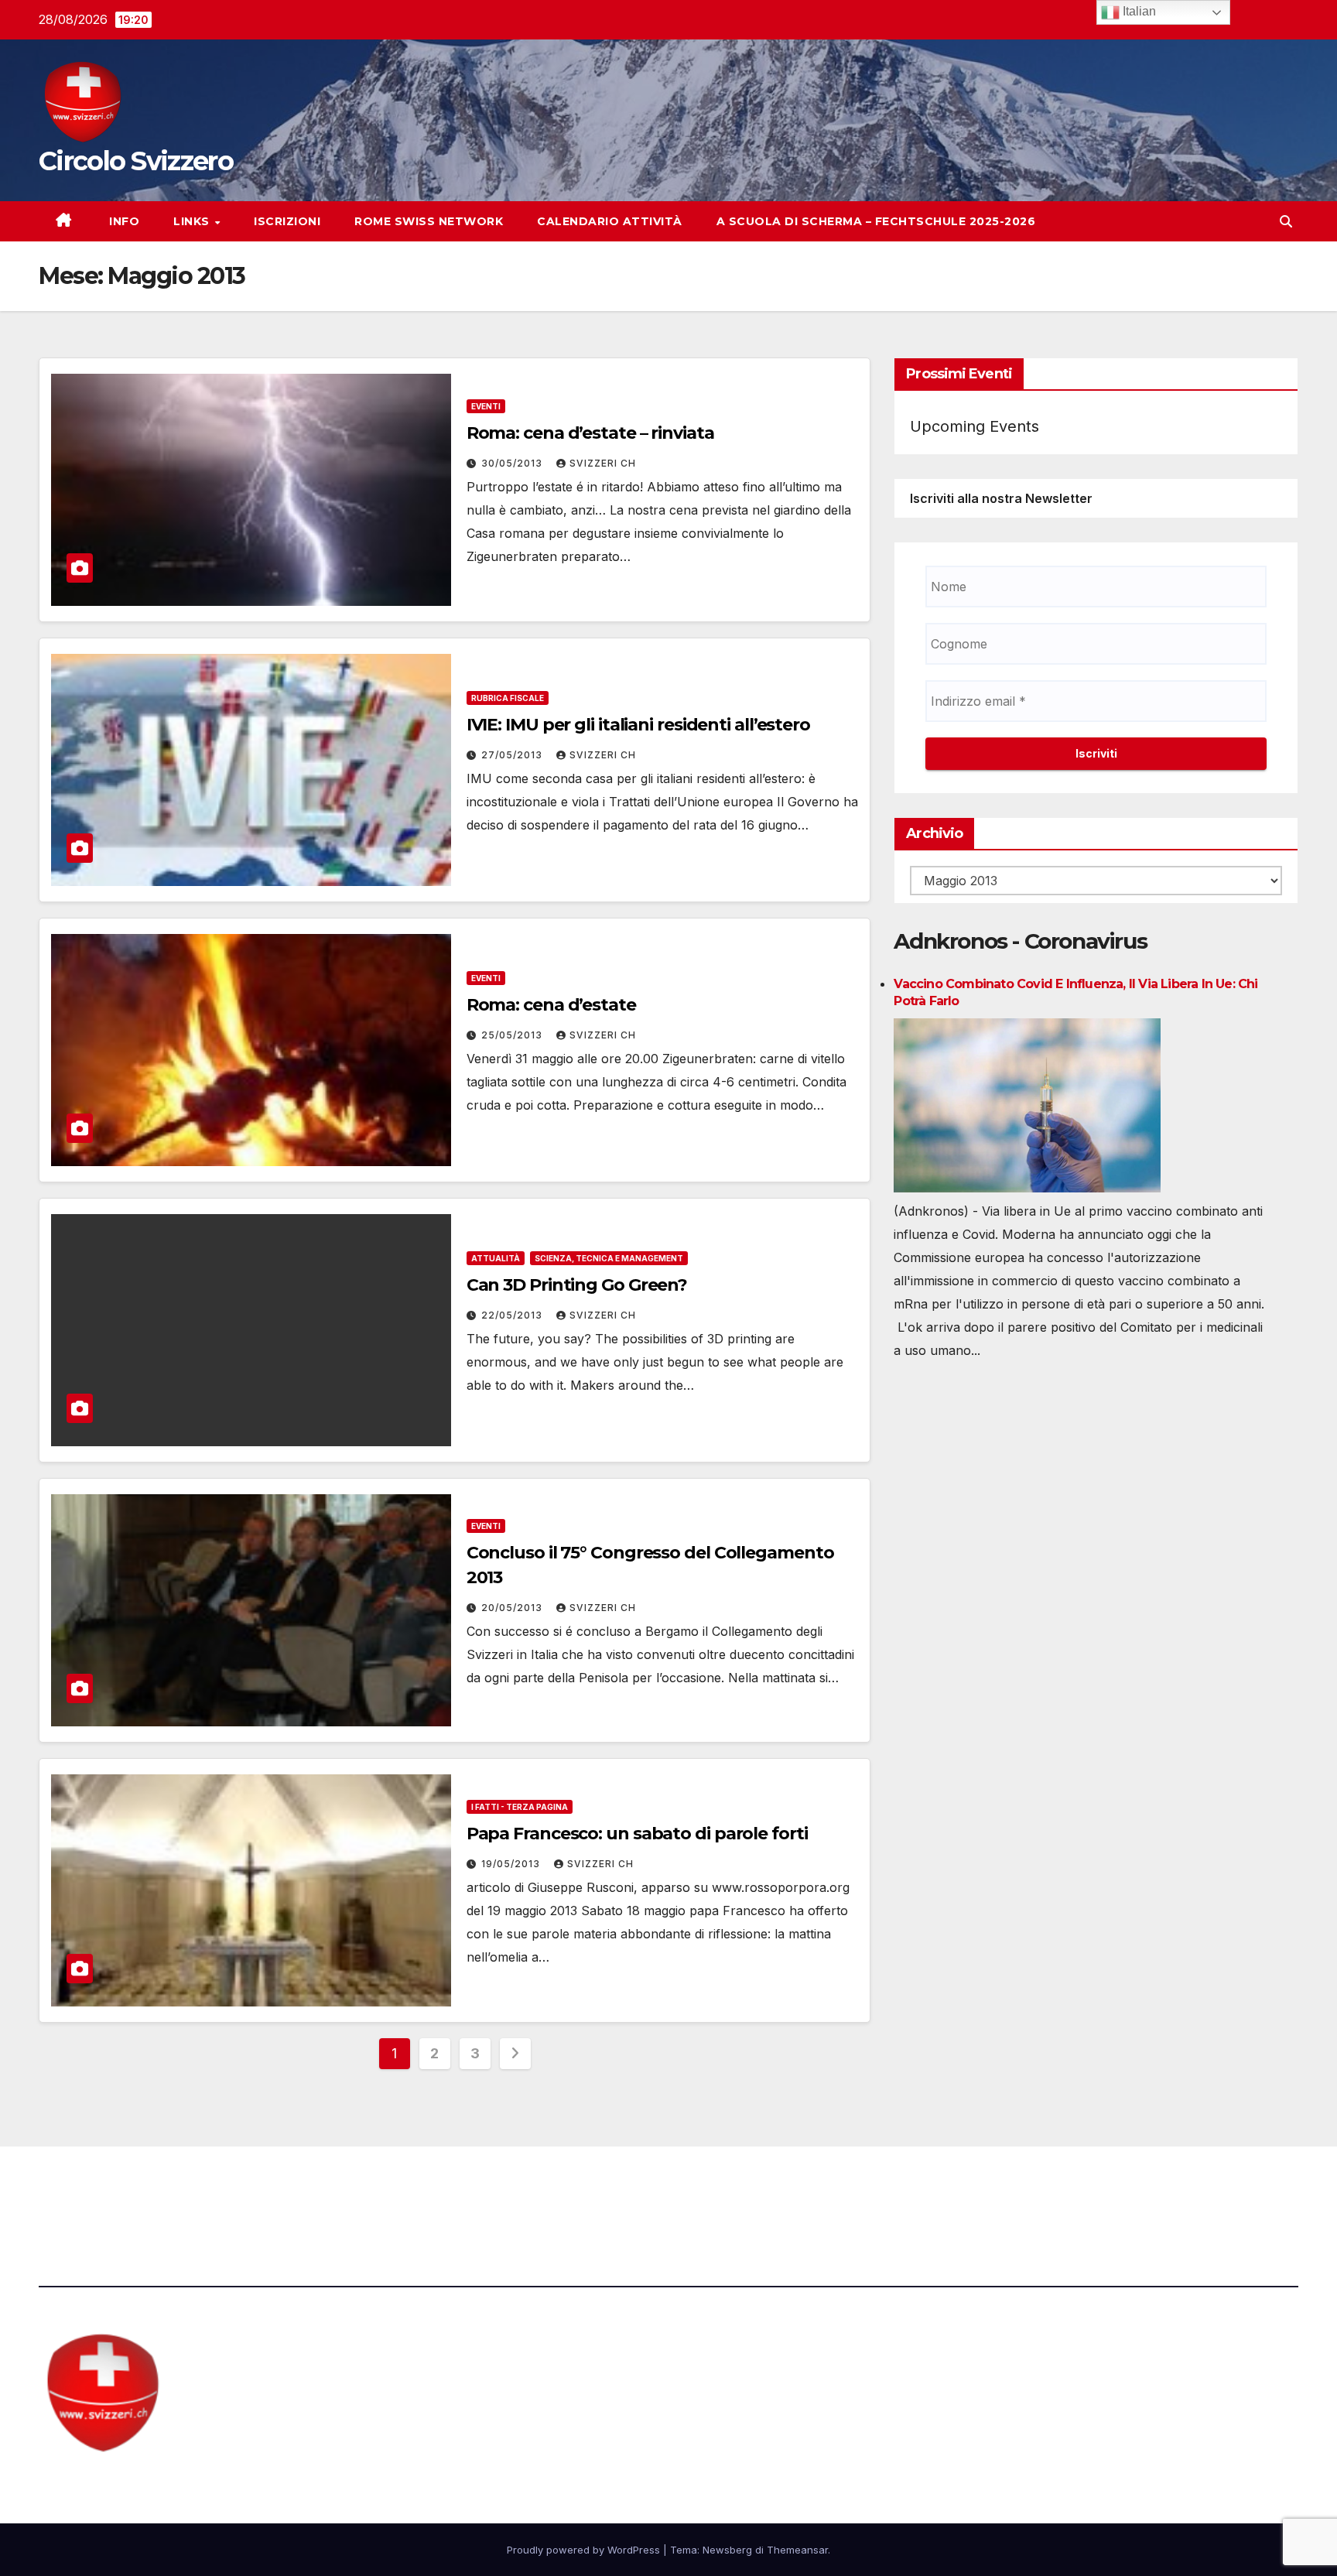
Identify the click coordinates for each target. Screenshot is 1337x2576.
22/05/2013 (513, 1315)
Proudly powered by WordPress (585, 2550)
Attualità (496, 1258)
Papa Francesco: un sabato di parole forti (637, 1834)
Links (193, 221)
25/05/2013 (513, 1035)
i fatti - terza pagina (520, 1807)
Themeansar (797, 2550)
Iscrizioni (287, 221)
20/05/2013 (513, 1608)
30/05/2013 (513, 463)
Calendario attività (610, 221)
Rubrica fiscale (508, 698)
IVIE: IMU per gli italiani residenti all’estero (638, 725)
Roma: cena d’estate (551, 1005)
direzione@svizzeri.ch (444, 2189)
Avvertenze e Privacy (743, 2189)
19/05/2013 (512, 1864)
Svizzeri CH (603, 463)
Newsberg (727, 2550)
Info (123, 221)
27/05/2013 (513, 755)
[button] (1286, 221)
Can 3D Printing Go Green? (577, 1285)
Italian (1138, 11)
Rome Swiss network (429, 221)
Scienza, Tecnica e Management (609, 1258)
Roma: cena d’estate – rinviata (590, 433)
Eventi (486, 406)
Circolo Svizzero (136, 161)
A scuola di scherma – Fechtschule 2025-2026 (876, 221)
